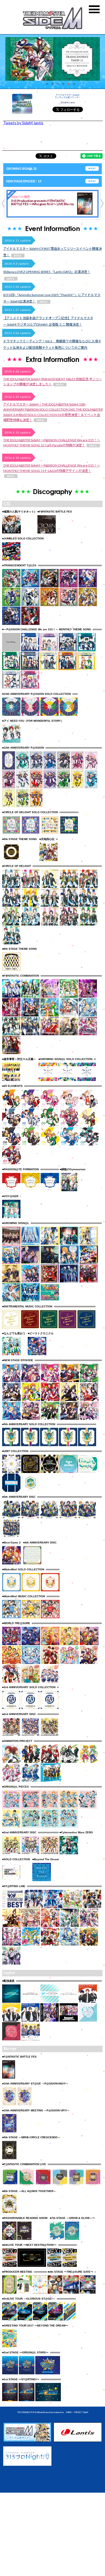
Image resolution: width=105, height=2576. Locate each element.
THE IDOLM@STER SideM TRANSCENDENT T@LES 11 (42, 206)
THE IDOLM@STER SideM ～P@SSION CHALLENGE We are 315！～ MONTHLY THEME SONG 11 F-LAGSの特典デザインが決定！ (52, 468)
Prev (2, 204)
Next (102, 204)
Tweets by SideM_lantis (23, 123)
